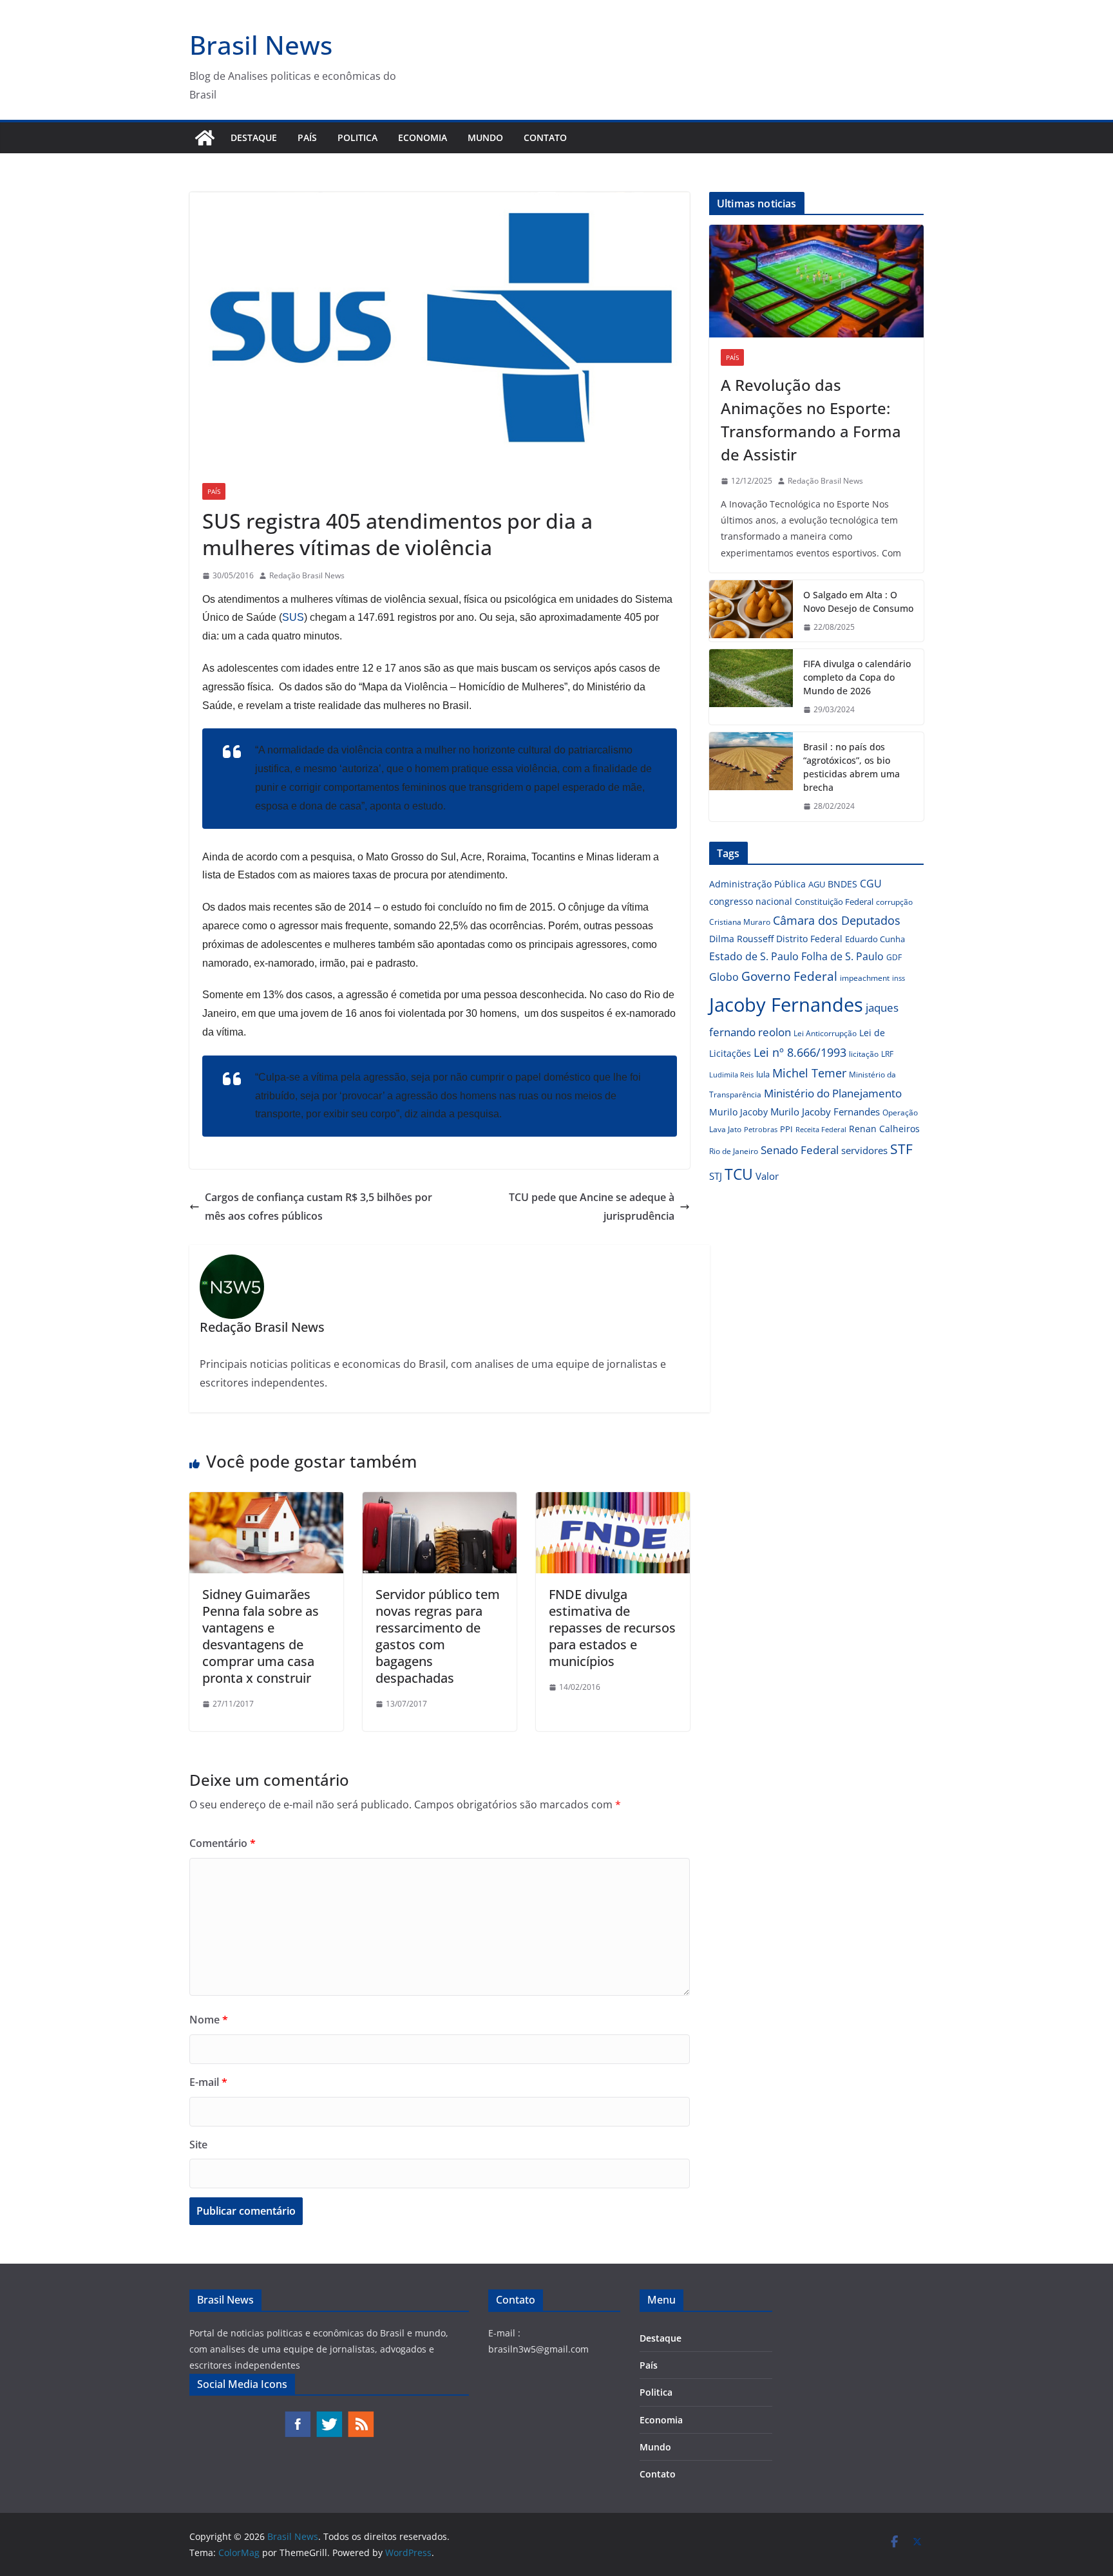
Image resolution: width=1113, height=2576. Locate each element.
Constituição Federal (834, 902)
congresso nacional (751, 901)
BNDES (842, 884)
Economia (423, 137)
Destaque (254, 137)
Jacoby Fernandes (786, 1005)
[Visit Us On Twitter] (329, 2417)
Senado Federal (800, 1150)
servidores (864, 1150)
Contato (545, 137)
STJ (716, 1176)
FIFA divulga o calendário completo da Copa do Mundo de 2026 (857, 677)
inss (899, 978)
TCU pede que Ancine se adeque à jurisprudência (592, 1207)
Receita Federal (821, 1129)
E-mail (208, 2082)
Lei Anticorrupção (825, 1033)
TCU (739, 1174)
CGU (871, 884)
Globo (724, 977)
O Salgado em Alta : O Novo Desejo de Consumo (858, 601)
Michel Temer (809, 1073)
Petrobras (761, 1129)
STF (901, 1149)
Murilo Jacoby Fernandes (825, 1112)
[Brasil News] (205, 138)
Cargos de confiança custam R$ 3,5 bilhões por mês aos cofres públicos (319, 1207)
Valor (767, 1176)
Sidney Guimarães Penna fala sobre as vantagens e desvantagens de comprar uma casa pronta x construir (261, 1636)
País (307, 137)
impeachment (865, 978)
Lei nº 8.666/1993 (800, 1052)
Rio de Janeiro (734, 1151)
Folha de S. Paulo (842, 956)
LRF (887, 1054)
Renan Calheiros (884, 1129)
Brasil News (261, 45)
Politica (357, 137)
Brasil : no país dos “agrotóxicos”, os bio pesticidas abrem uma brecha (851, 767)
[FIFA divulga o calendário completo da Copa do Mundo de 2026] (751, 687)
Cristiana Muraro (740, 922)
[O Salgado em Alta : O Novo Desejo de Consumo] (751, 611)
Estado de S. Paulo (754, 956)
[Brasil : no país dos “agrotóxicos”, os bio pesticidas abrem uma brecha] (751, 777)
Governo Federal (789, 976)
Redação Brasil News (307, 575)
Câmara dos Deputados (837, 920)
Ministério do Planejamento (833, 1093)
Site (198, 2145)
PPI (786, 1129)
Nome (209, 2020)
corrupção (894, 902)
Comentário (223, 1843)
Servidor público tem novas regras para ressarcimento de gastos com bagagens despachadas (438, 1636)
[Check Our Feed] (360, 2417)
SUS (293, 617)
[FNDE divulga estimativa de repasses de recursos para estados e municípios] (613, 1501)
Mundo (485, 137)
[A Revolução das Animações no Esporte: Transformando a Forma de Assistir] (816, 281)
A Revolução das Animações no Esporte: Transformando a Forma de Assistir (811, 420)
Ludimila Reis (731, 1075)
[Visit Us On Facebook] (297, 2417)
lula (763, 1074)
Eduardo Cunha (875, 939)
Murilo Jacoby (738, 1112)
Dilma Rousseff (741, 939)
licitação (864, 1054)
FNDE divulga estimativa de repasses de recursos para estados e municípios (612, 1628)
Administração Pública (757, 884)
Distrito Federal (809, 939)
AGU (817, 884)
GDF (894, 957)
